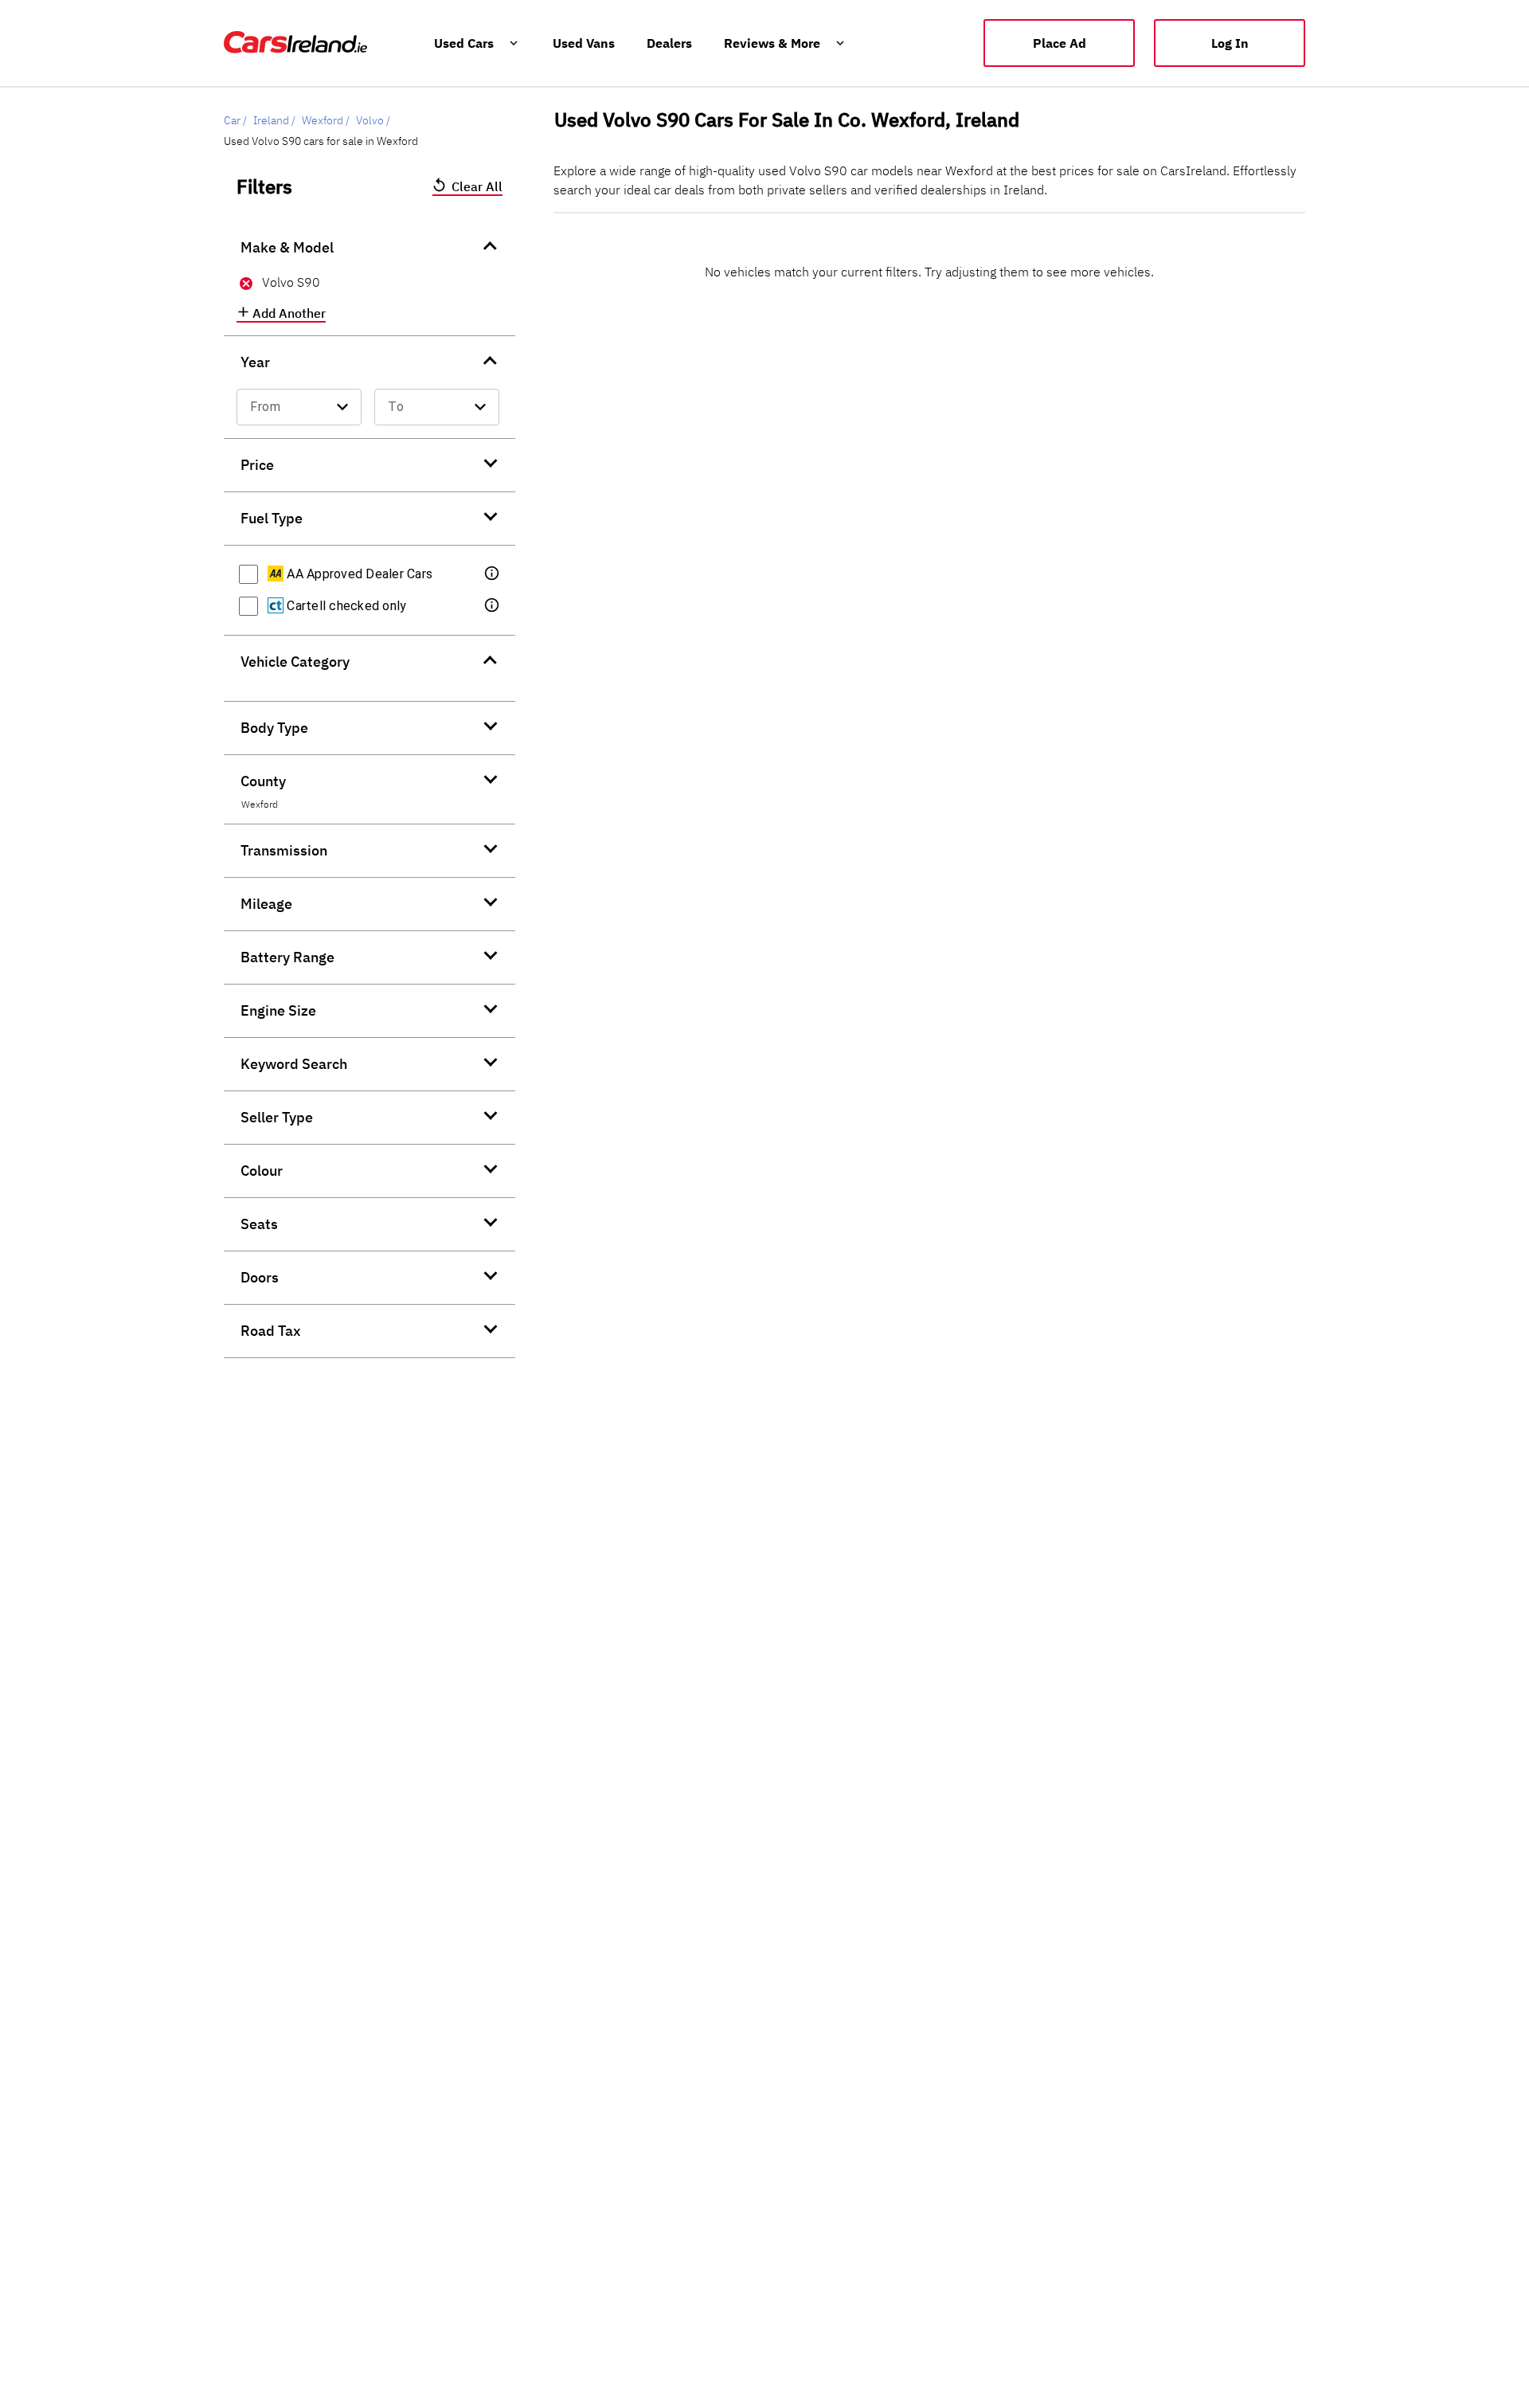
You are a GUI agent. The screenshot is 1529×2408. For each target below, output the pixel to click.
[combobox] (299, 407)
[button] (493, 574)
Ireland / (274, 120)
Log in (1230, 43)
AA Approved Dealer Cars (358, 574)
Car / (235, 120)
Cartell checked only (345, 606)
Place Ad (1060, 43)
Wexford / (326, 120)
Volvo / (373, 120)
